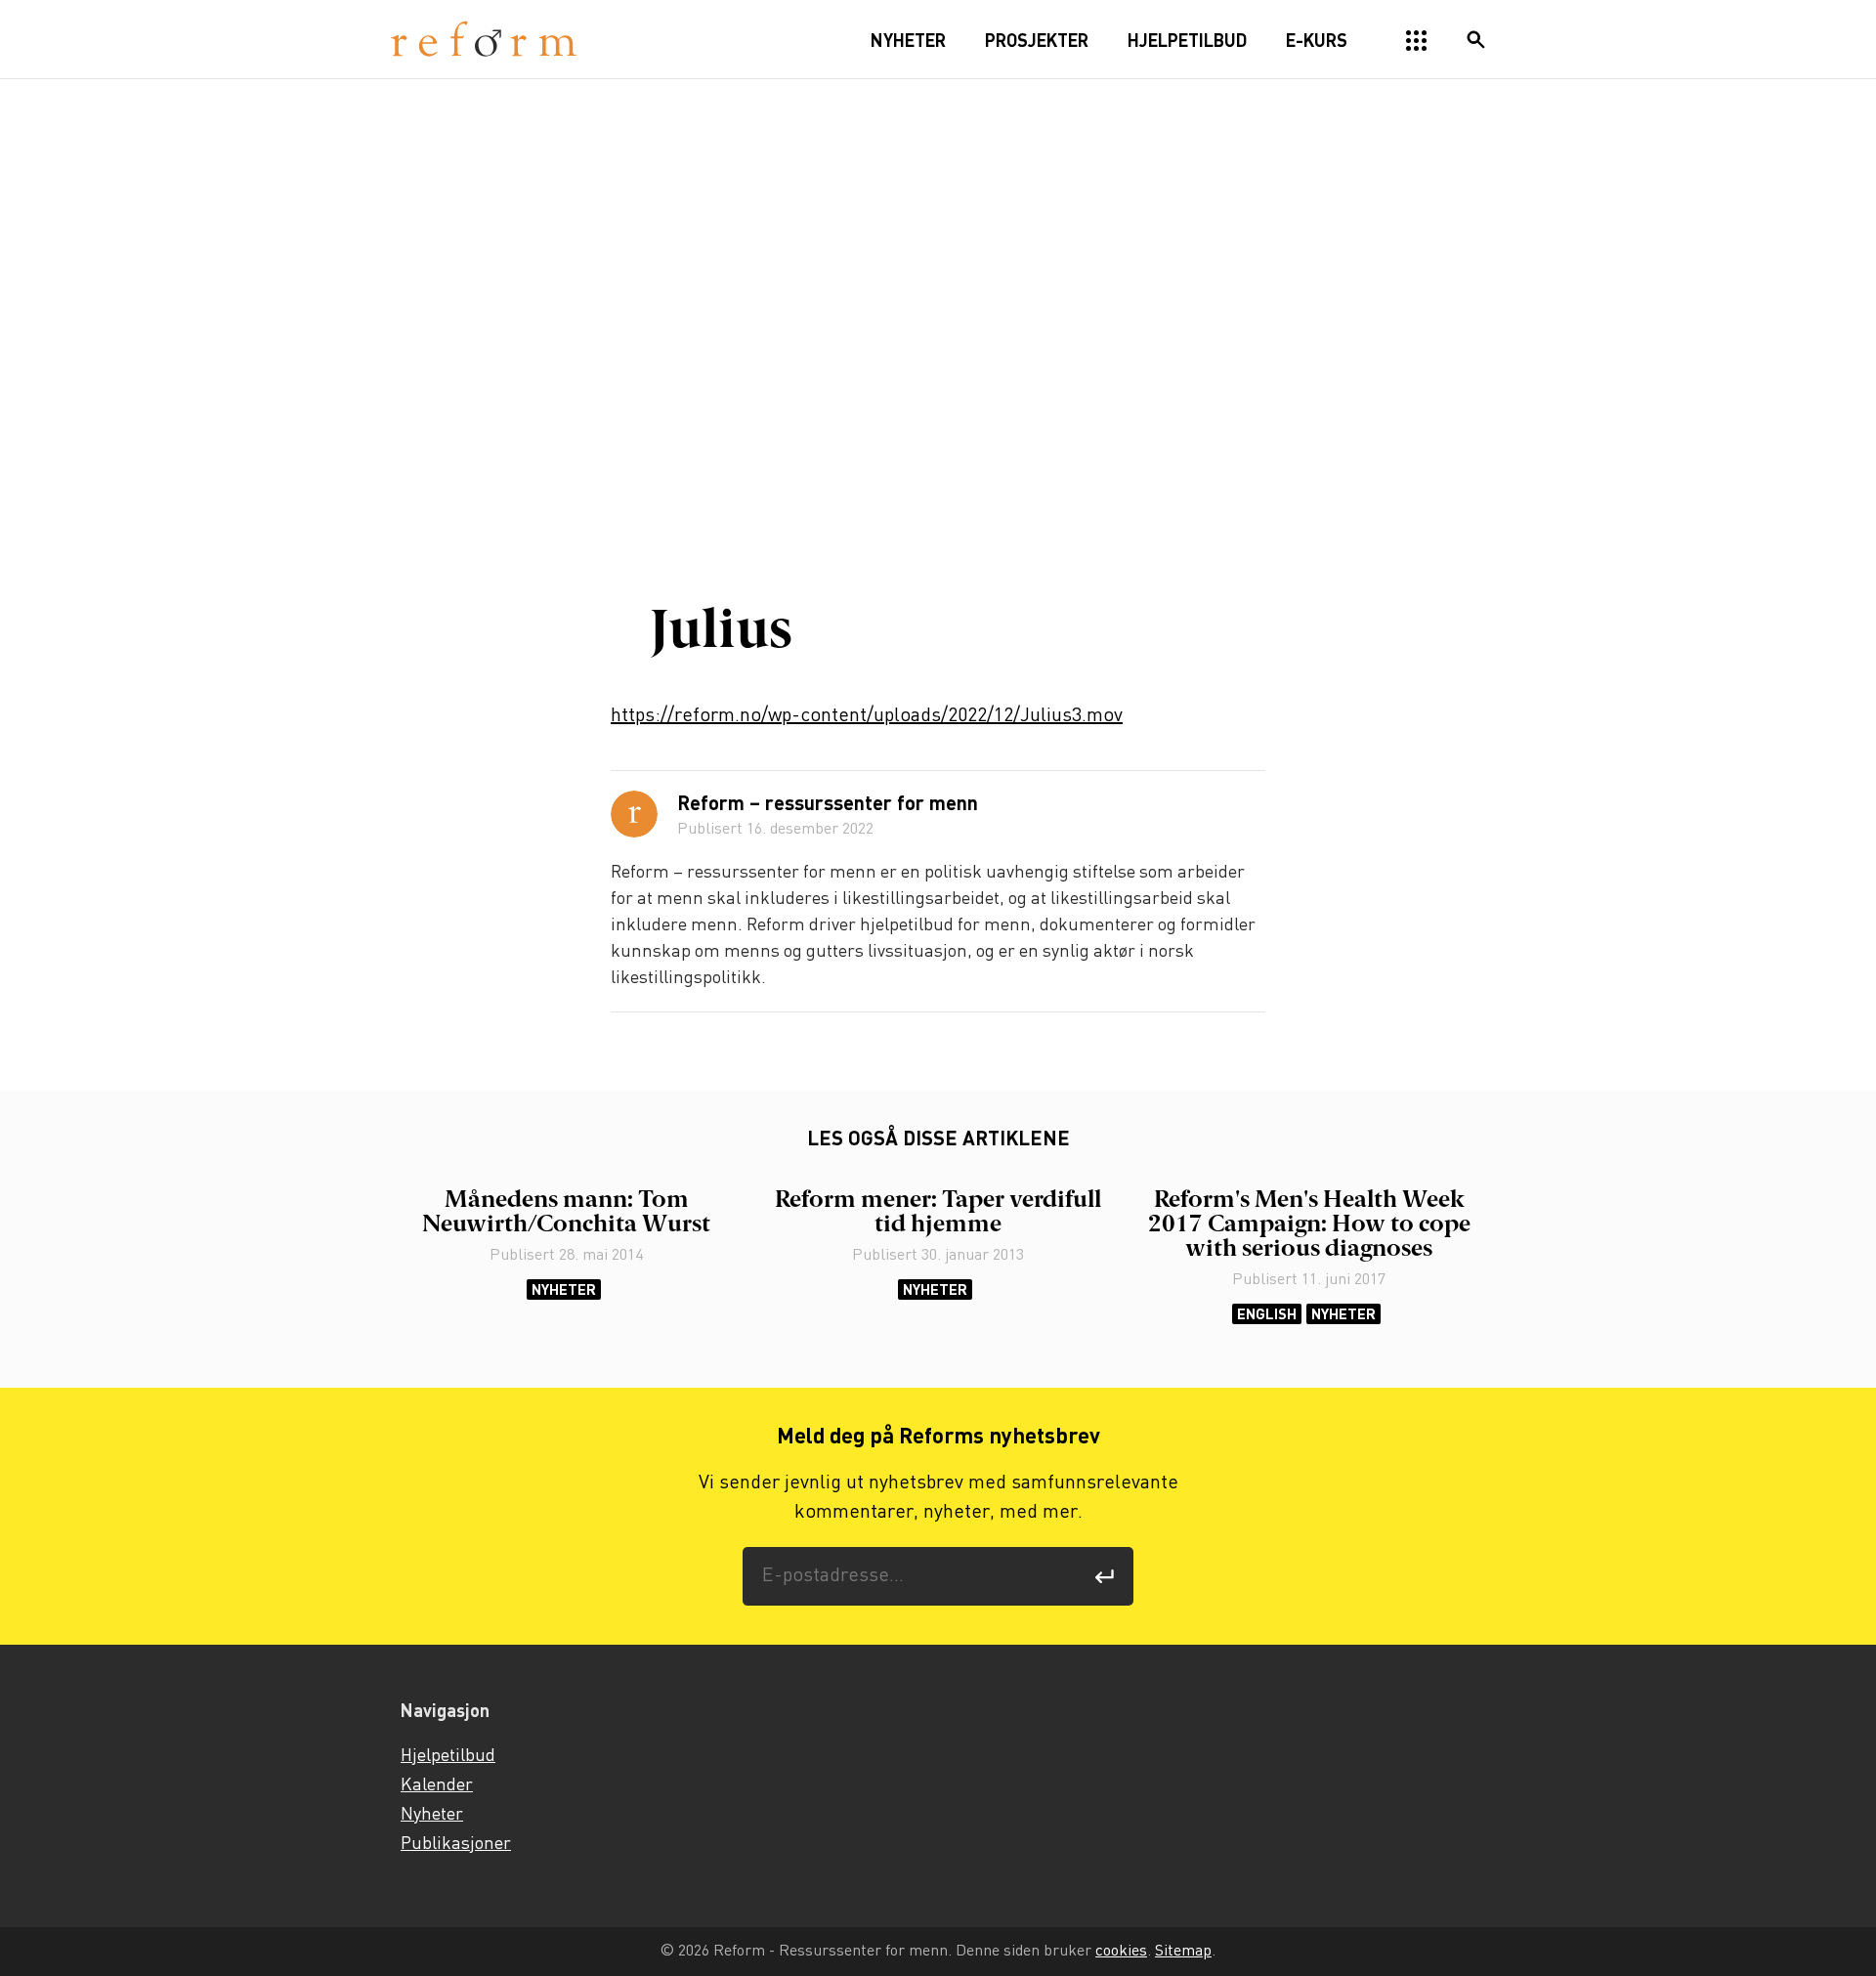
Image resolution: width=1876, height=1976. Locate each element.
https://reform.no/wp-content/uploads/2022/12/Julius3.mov (867, 716)
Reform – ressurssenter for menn (828, 805)
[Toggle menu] (1417, 41)
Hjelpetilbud (448, 1756)
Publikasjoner (456, 1844)
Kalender (437, 1785)
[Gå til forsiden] (484, 40)
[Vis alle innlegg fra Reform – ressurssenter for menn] (634, 814)
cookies (1121, 1951)
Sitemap (1183, 1951)
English (1267, 1314)
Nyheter (564, 1289)
